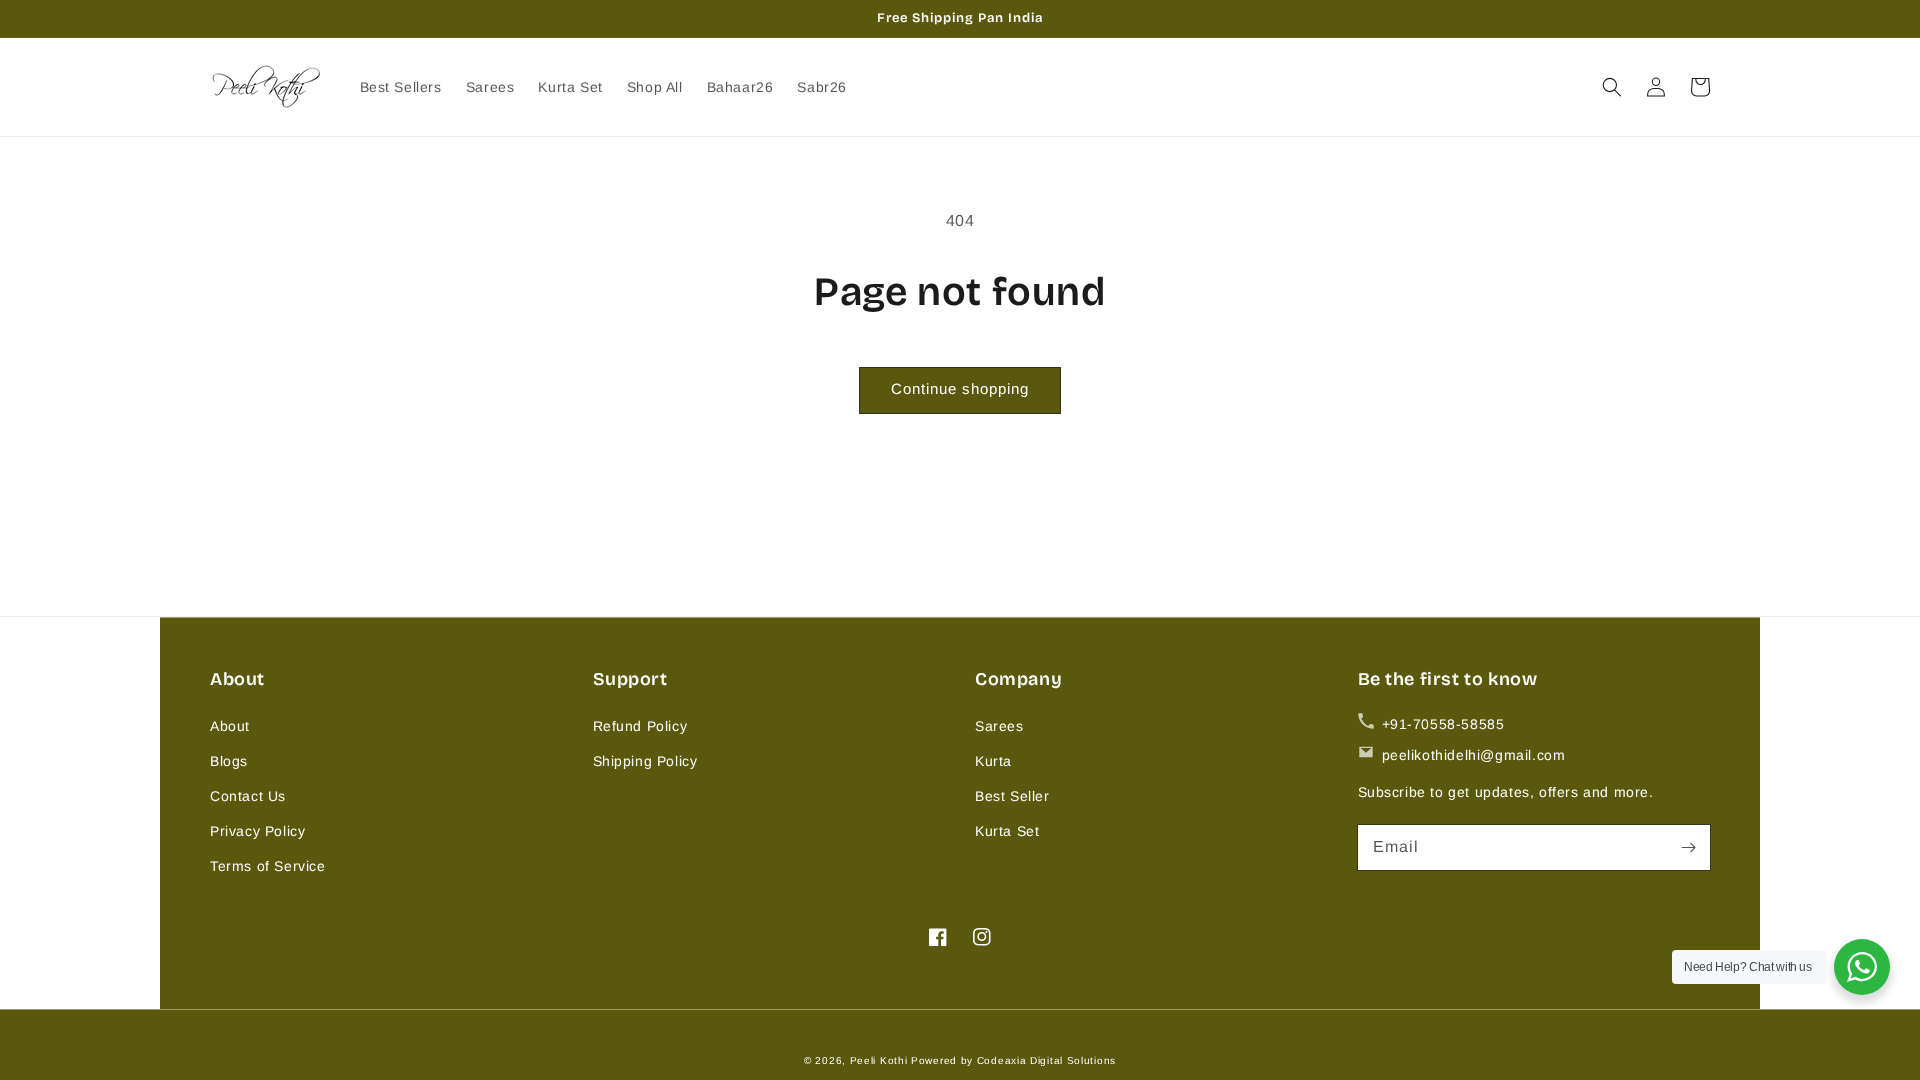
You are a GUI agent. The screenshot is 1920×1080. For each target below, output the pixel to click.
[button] (1612, 87)
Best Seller (1012, 796)
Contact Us (248, 796)
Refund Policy (640, 726)
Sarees (999, 726)
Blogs (229, 761)
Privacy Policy (257, 831)
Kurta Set (1007, 831)
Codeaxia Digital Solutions (1046, 1060)
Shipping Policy (645, 761)
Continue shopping (960, 388)
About (230, 726)
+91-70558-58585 (1443, 724)
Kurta (993, 761)
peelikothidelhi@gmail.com (1474, 755)
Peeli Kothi (879, 1060)
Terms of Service (268, 866)
